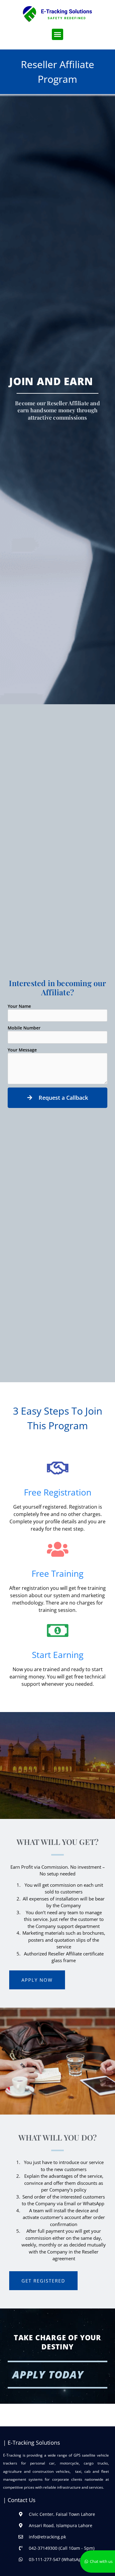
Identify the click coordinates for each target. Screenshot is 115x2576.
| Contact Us (19, 2500)
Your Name (19, 1006)
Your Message (22, 1050)
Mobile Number (24, 1028)
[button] (58, 35)
